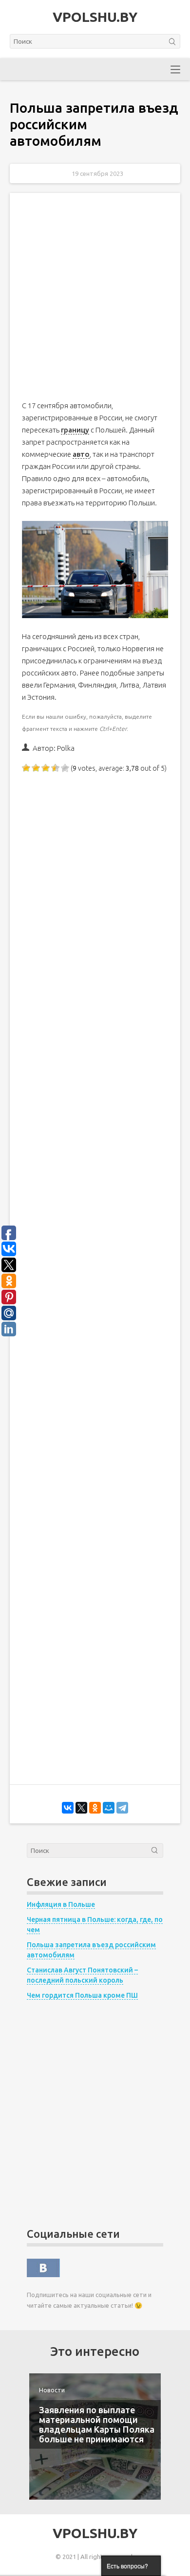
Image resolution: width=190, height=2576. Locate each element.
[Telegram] (122, 1808)
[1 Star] (27, 768)
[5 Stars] (66, 768)
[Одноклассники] (95, 1808)
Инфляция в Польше (61, 1904)
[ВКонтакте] (68, 1808)
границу (75, 430)
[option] (95, 2437)
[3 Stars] (46, 768)
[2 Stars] (37, 768)
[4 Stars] (56, 768)
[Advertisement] (95, 305)
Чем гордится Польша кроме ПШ (82, 1995)
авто (81, 454)
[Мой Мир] (109, 1808)
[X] (81, 1808)
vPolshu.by (95, 17)
